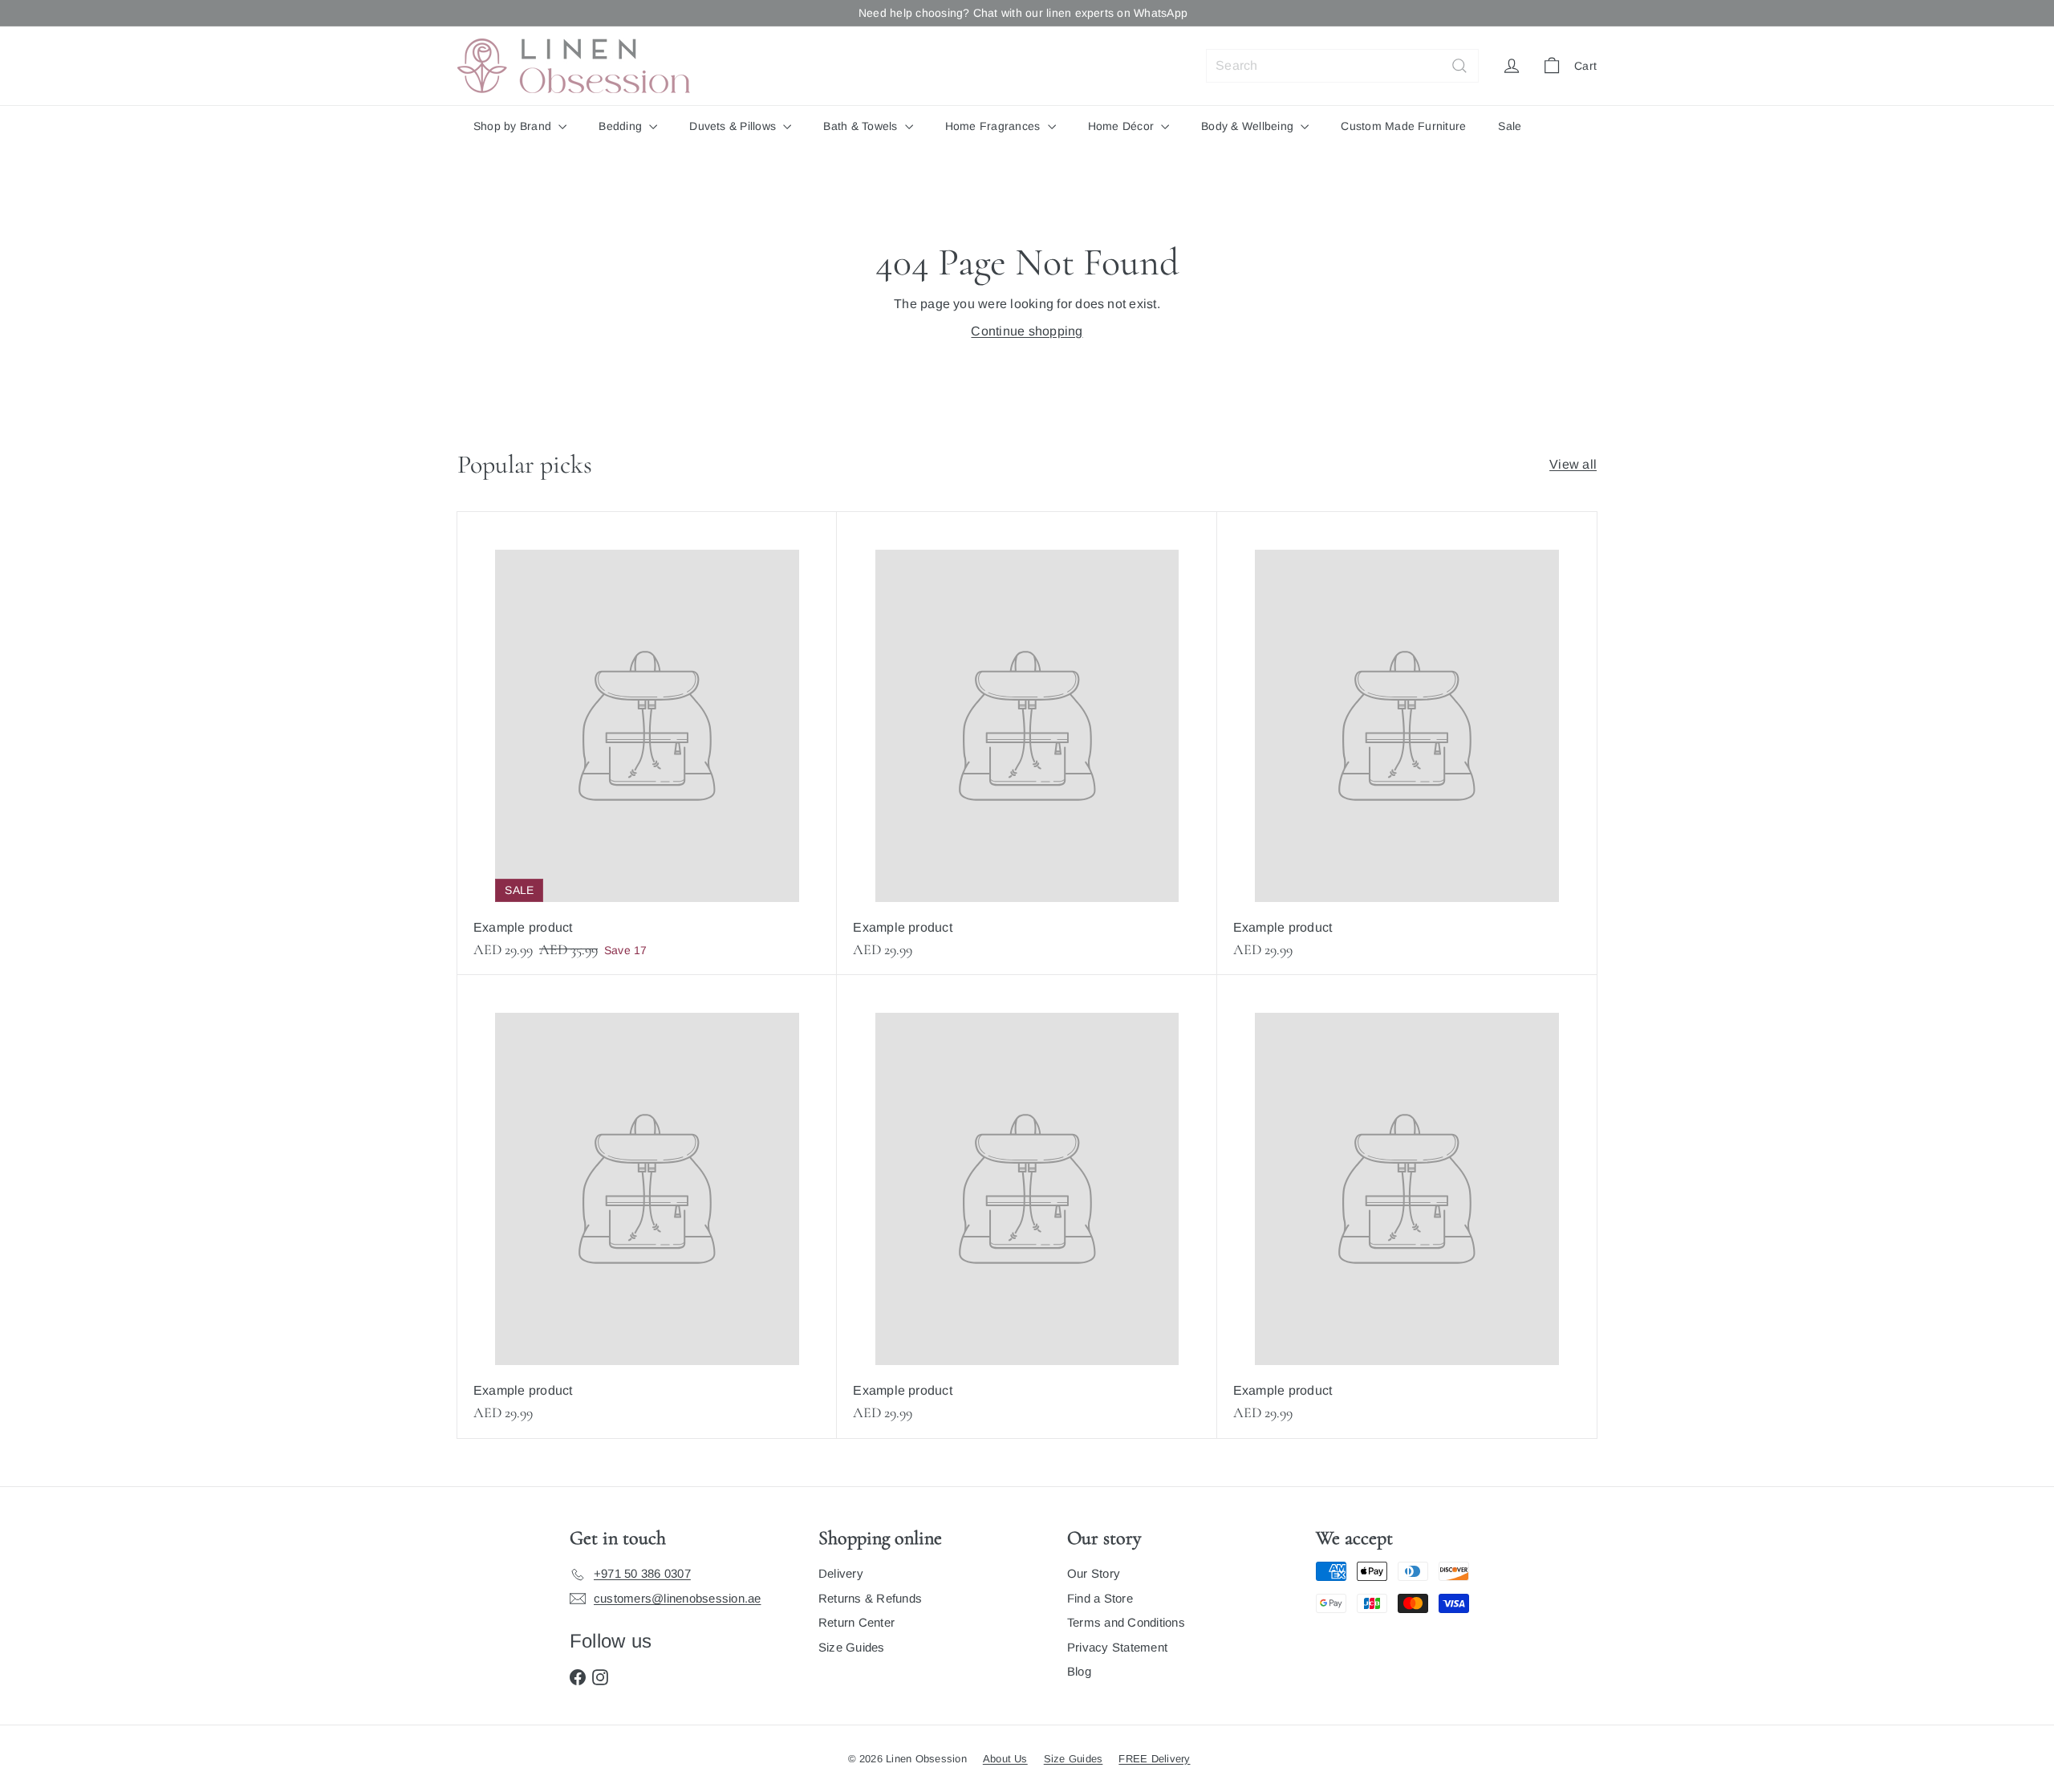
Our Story (1094, 1573)
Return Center (857, 1622)
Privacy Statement (1117, 1647)
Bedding (622, 126)
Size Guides (852, 1647)
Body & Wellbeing (1249, 126)
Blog (1079, 1671)
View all (1573, 464)
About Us (1005, 1759)
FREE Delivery (1154, 1759)
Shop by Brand (514, 126)
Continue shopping (1027, 331)
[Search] (1459, 66)
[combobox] (1342, 66)
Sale (1510, 126)
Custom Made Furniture (1403, 126)
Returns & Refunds (870, 1598)
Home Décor (1123, 126)
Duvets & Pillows (734, 126)
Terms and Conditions (1126, 1622)
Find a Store (1100, 1598)
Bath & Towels (862, 126)
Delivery (841, 1573)
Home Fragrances (995, 126)
